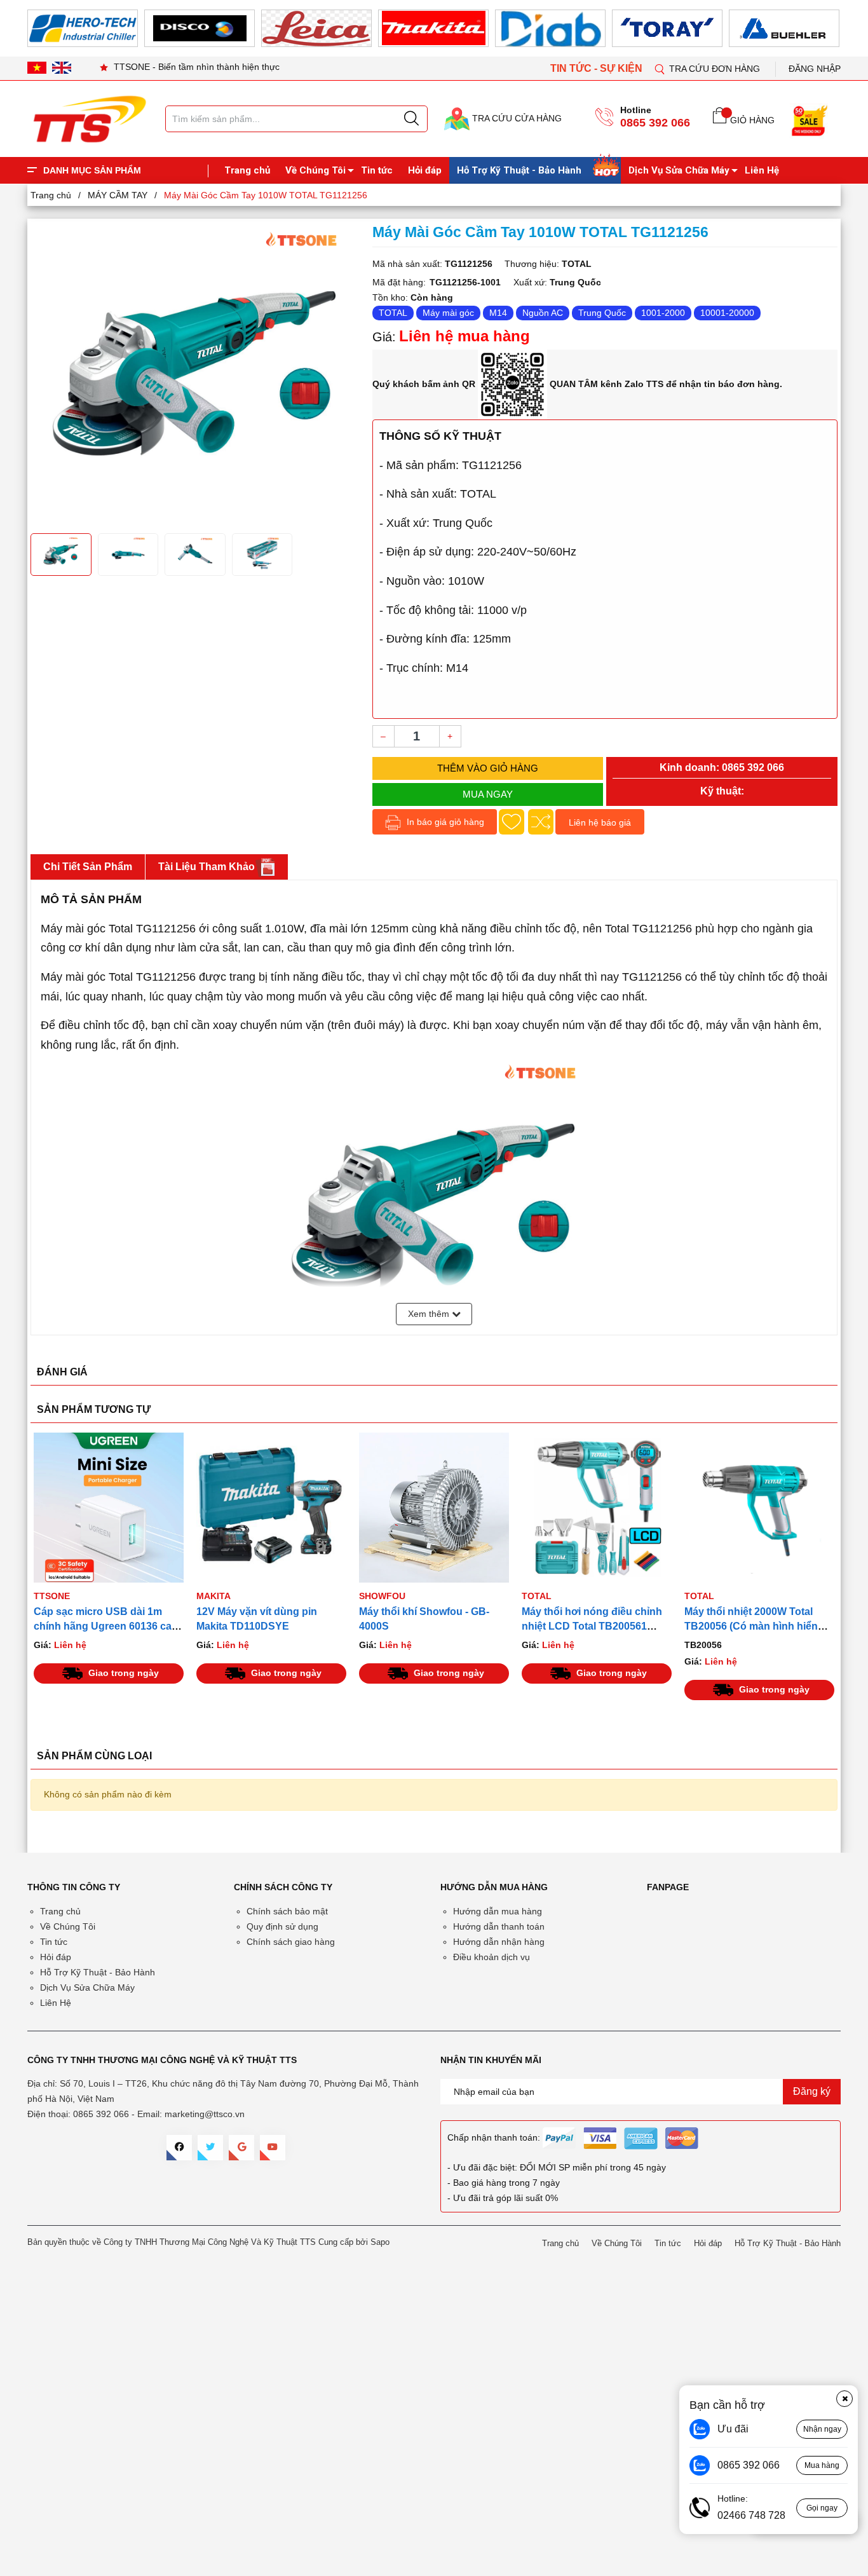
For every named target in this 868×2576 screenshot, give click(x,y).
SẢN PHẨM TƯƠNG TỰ (94, 1409)
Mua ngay (488, 794)
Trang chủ (247, 170)
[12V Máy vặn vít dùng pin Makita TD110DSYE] (271, 1508)
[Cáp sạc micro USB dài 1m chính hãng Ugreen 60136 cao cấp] (109, 1508)
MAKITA (214, 1596)
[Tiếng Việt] (37, 67)
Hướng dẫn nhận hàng (499, 1942)
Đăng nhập (815, 69)
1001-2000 (663, 313)
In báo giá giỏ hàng (444, 822)
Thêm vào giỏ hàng (488, 768)
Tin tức (377, 170)
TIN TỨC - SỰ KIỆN (598, 68)
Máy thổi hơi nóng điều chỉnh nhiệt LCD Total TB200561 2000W (592, 1626)
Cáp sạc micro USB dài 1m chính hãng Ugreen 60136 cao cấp (106, 1626)
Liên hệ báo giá (600, 822)
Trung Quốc (602, 313)
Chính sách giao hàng (291, 1942)
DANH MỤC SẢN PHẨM (92, 170)
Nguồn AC (543, 313)
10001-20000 (727, 313)
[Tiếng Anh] (62, 67)
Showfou (382, 1596)
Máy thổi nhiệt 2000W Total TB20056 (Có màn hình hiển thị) (751, 1626)
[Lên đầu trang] (846, 266)
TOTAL (393, 313)
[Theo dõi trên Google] (241, 2148)
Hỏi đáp (425, 170)
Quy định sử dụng (282, 1926)
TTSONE (52, 1596)
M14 (498, 313)
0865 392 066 (655, 123)
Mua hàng (822, 2465)
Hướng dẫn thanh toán (499, 1926)
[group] (195, 374)
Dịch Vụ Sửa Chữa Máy (679, 170)
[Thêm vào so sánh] (541, 822)
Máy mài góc (448, 313)
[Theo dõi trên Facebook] (179, 2148)
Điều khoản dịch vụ (492, 1957)
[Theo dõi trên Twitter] (210, 2148)
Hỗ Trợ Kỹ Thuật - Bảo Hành (519, 170)
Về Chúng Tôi (315, 170)
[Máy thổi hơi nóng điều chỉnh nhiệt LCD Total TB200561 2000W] (597, 1508)
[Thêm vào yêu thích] (512, 822)
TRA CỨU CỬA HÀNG (516, 118)
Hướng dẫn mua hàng (498, 1911)
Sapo (380, 2242)
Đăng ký (812, 2091)
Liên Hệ (762, 170)
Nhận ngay (822, 2429)
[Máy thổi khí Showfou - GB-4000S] (434, 1508)
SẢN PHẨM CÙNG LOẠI (94, 1756)
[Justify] (411, 119)
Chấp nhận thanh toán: (494, 2137)
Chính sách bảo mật (287, 1911)
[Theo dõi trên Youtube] (273, 2148)
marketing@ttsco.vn (205, 2114)
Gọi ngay (822, 2508)
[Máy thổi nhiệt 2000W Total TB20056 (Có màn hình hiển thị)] (759, 1508)
